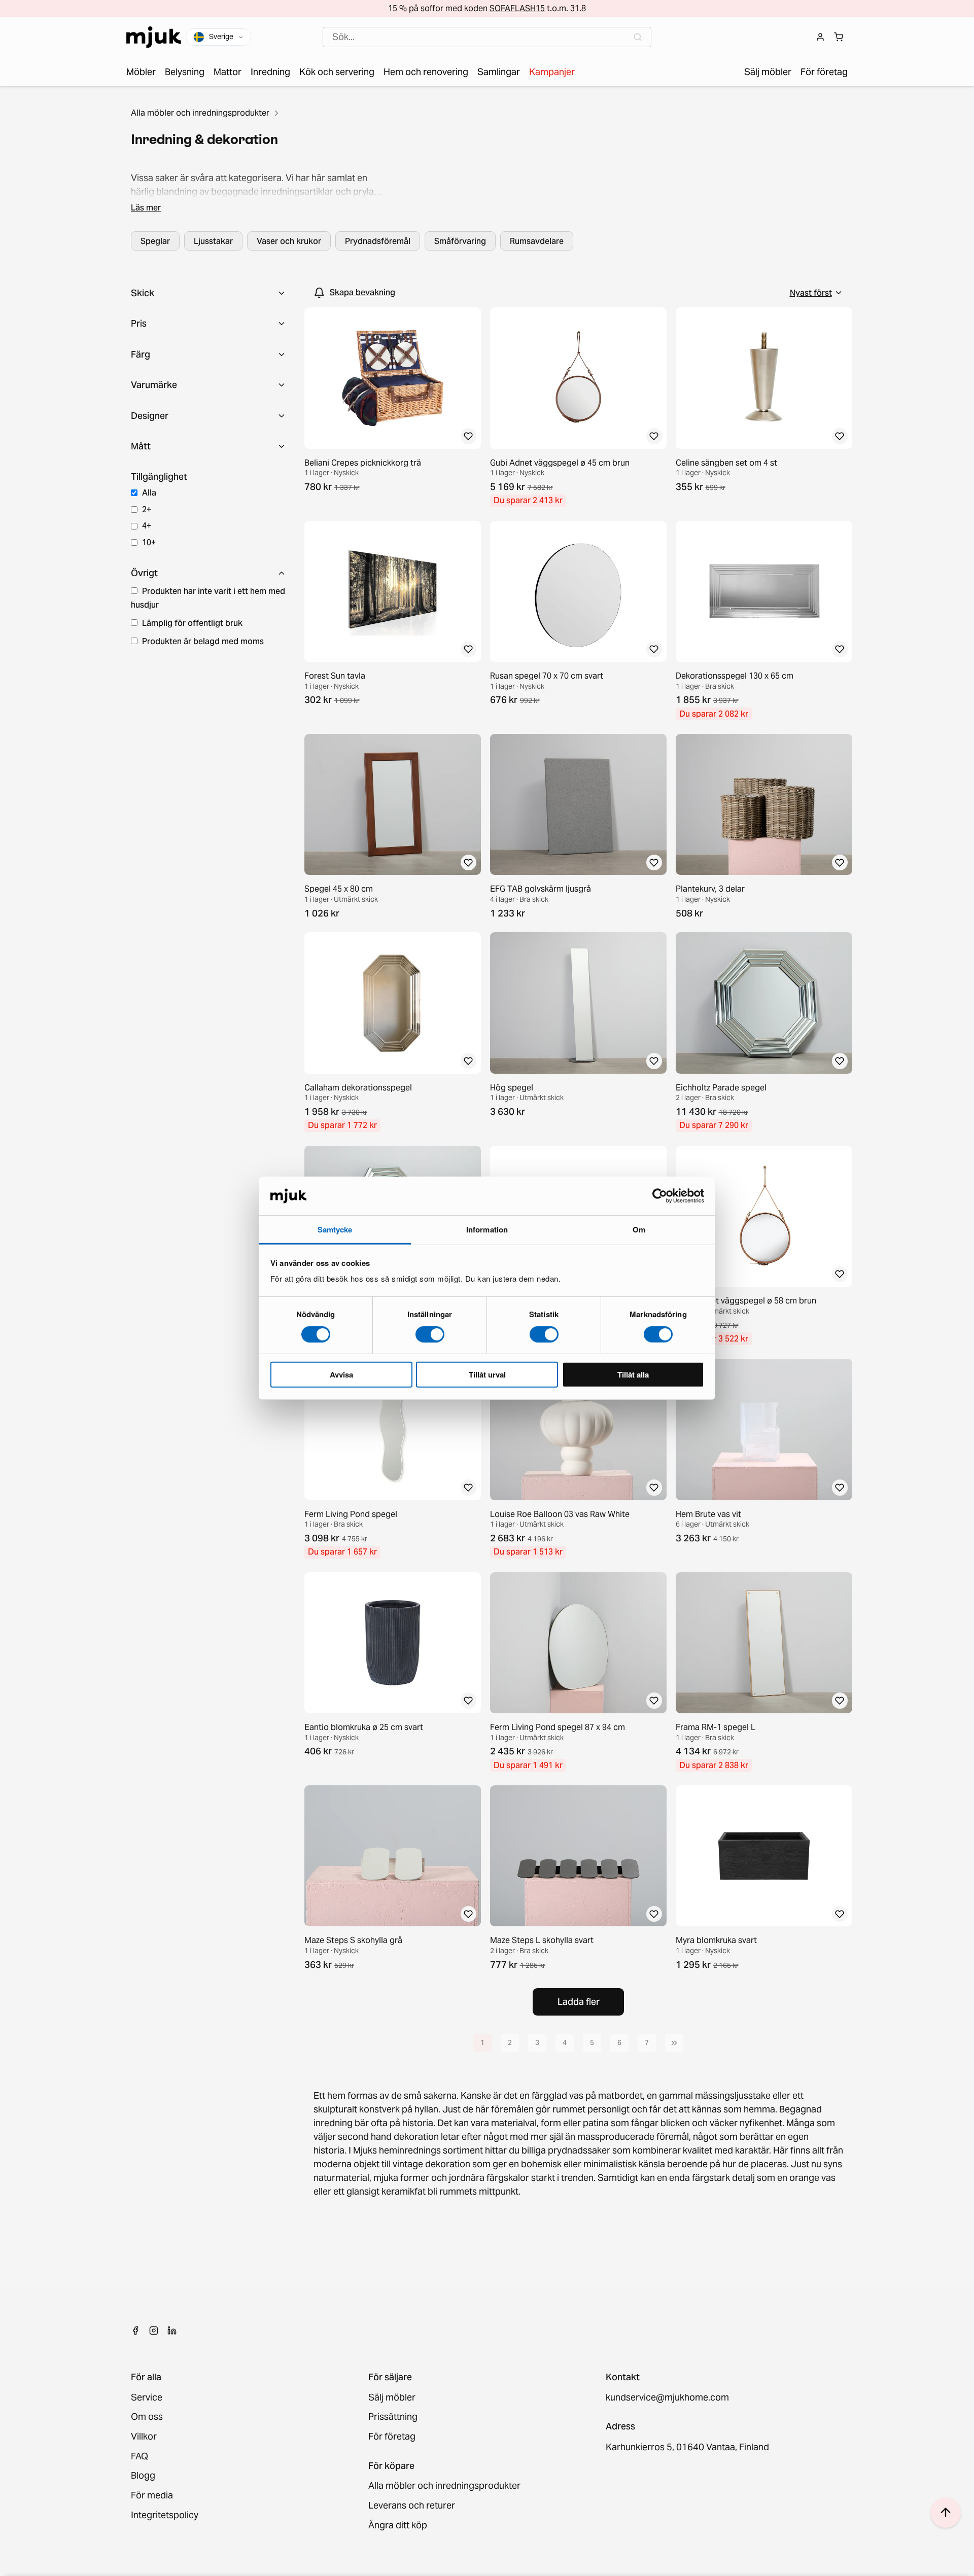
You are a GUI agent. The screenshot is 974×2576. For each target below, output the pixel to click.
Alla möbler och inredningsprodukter (200, 113)
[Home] (154, 37)
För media (152, 2496)
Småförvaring (460, 241)
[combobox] (487, 37)
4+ (147, 525)
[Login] (820, 37)
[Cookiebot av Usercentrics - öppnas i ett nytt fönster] (660, 1196)
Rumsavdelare (537, 241)
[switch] (430, 1334)
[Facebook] (135, 2331)
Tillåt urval (487, 1374)
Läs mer (146, 207)
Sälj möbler (392, 2398)
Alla (149, 492)
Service (147, 2398)
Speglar (155, 241)
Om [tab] (639, 1229)
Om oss (147, 2417)
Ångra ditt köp (398, 2526)
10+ (149, 542)
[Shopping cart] (839, 37)
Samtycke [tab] (335, 1229)
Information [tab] (487, 1229)
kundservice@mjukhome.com (667, 2398)
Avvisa (341, 1374)
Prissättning (393, 2417)
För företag (392, 2437)
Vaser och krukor (289, 241)
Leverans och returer (412, 2506)
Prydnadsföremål (378, 241)
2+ (147, 509)
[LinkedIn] (172, 2331)
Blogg (143, 2476)
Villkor (144, 2437)
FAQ (140, 2457)
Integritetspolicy (165, 2515)
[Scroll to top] (946, 2513)
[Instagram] (154, 2331)
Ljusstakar (213, 241)
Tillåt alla (633, 1374)
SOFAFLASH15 (517, 8)
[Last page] (674, 2043)
